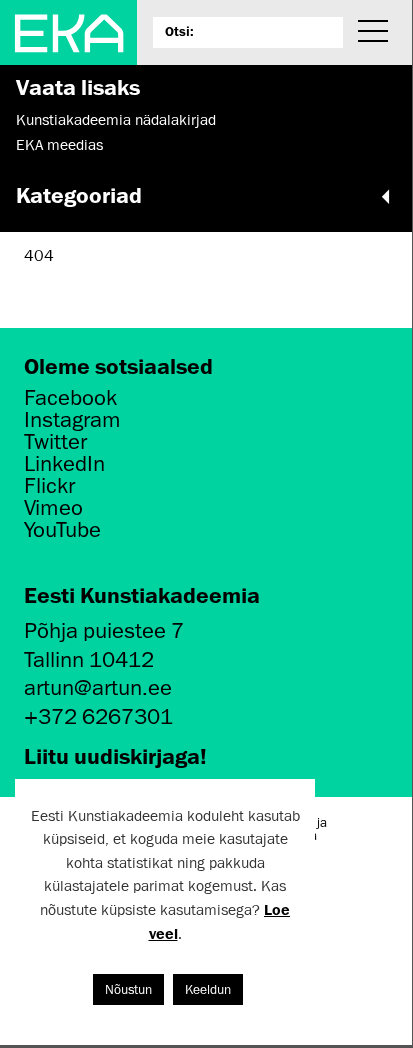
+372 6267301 (98, 716)
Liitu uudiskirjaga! (115, 755)
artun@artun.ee (98, 687)
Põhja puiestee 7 (104, 630)
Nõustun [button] (128, 989)
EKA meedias (59, 145)
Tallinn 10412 (89, 659)
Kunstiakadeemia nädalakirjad (116, 120)
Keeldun (208, 989)
